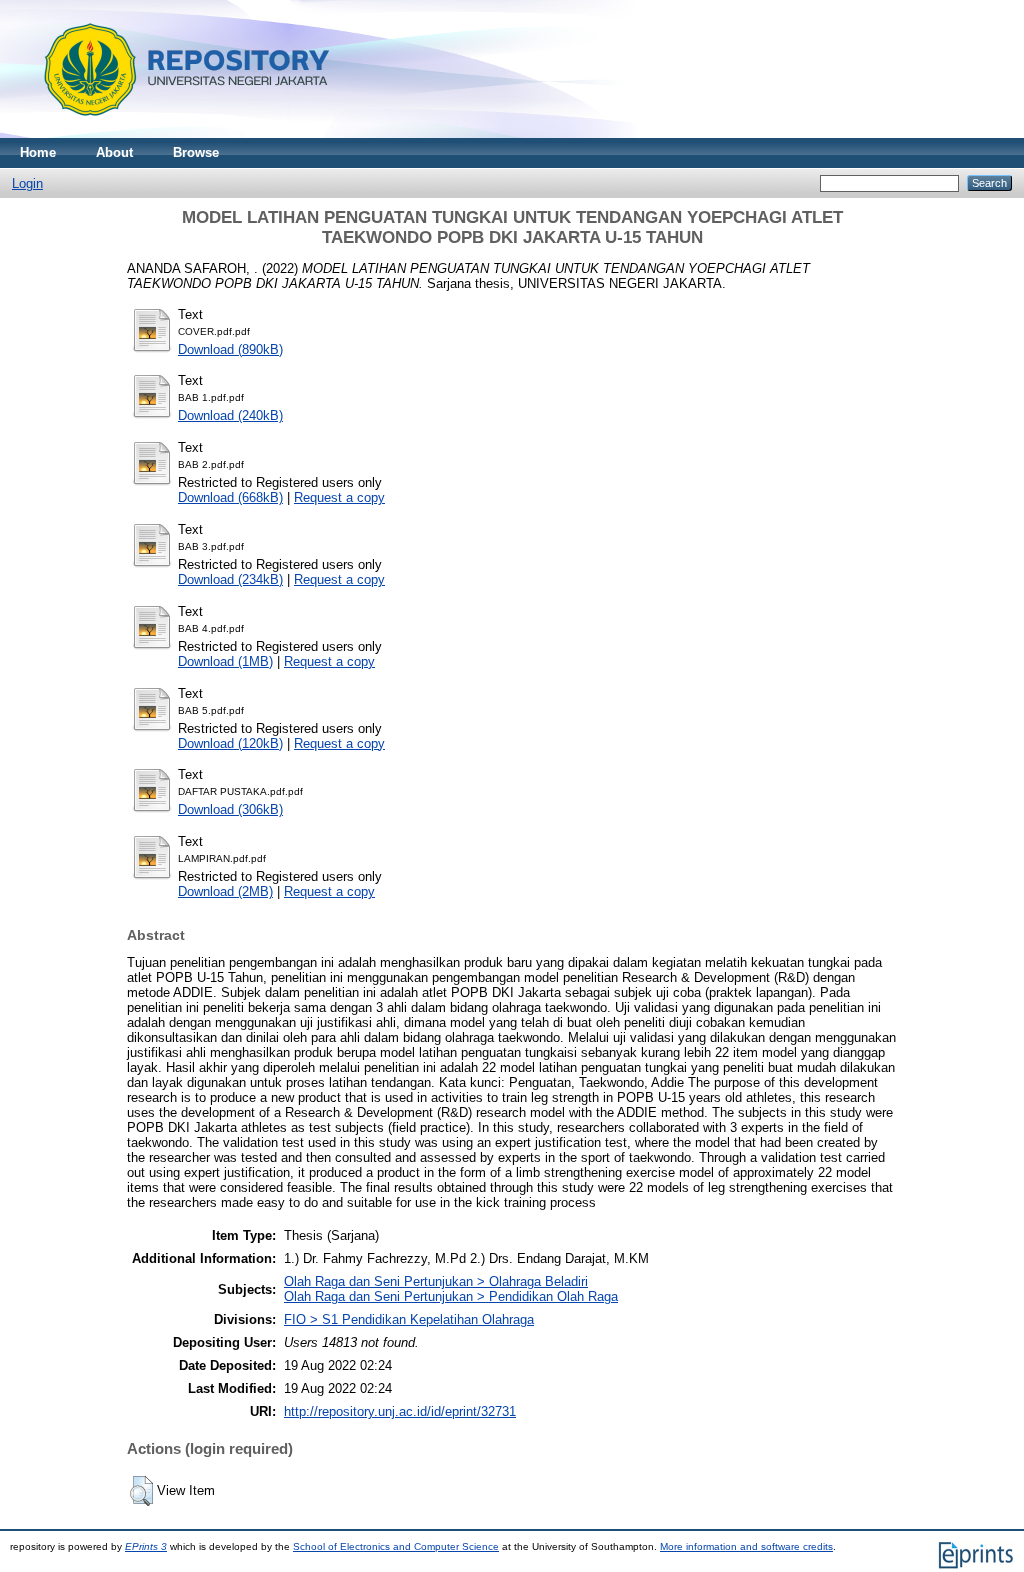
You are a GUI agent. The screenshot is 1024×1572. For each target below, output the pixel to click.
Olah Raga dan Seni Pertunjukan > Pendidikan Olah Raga (451, 1296)
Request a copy (339, 497)
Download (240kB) (230, 415)
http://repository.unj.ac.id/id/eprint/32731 (400, 1411)
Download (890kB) (230, 349)
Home (38, 152)
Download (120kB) (230, 743)
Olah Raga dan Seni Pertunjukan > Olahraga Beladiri (436, 1281)
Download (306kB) (230, 809)
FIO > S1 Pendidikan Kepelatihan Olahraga (409, 1319)
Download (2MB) (225, 891)
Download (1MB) (225, 661)
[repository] (179, 133)
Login (27, 183)
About (114, 152)
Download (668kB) (230, 497)
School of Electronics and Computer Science (396, 1546)
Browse (196, 152)
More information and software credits (746, 1546)
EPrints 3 (146, 1546)
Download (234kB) (230, 579)
